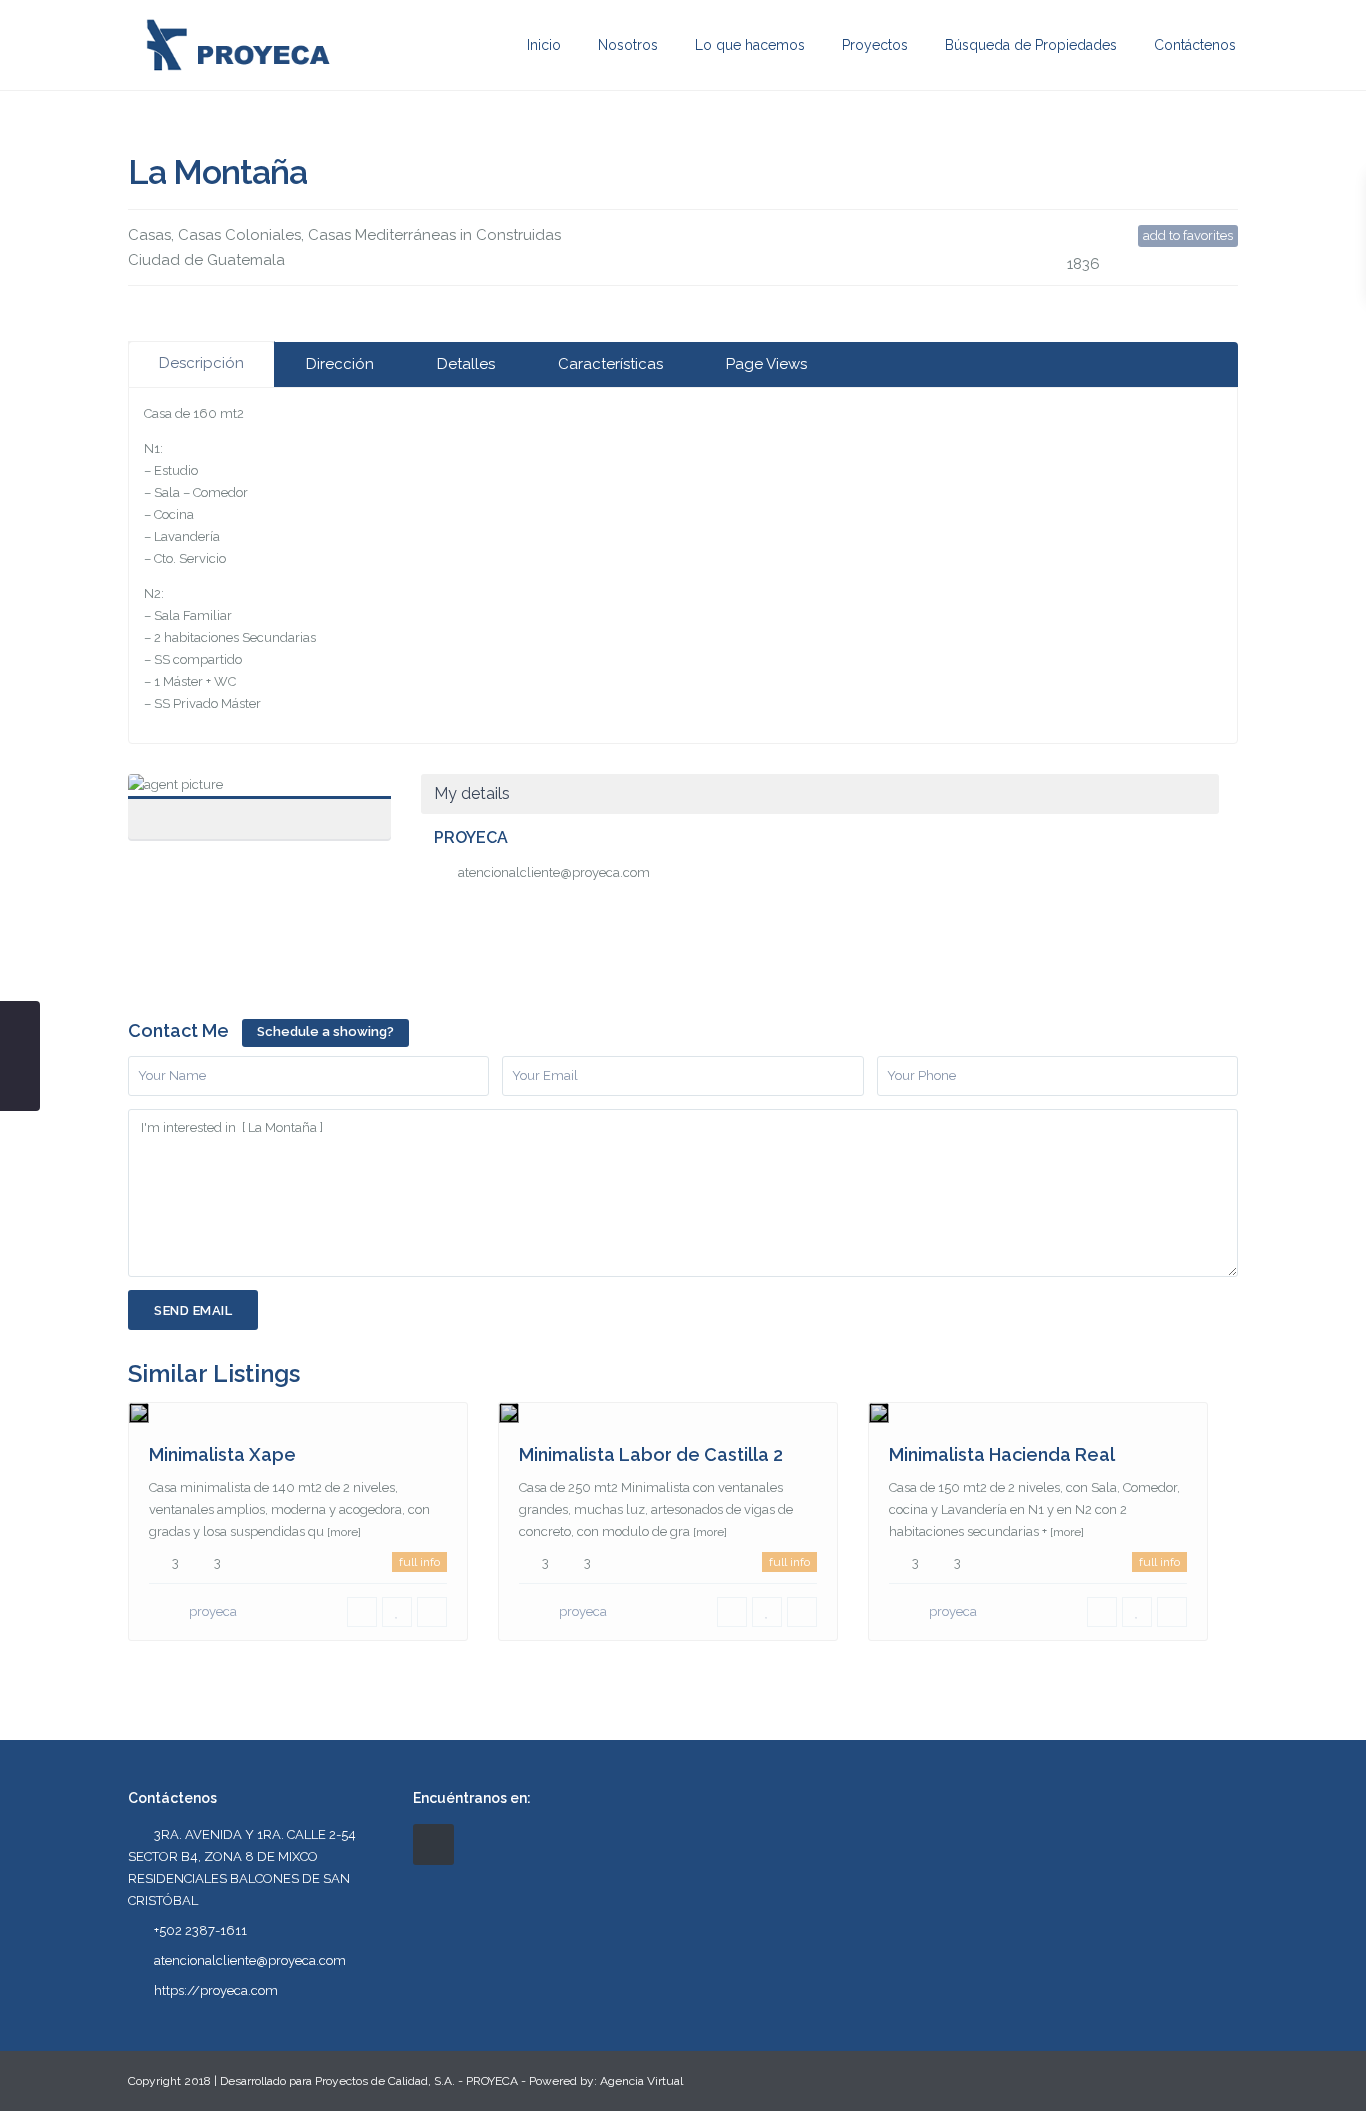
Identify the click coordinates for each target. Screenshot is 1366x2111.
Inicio (544, 45)
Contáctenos (1195, 45)
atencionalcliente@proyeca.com (554, 872)
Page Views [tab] (766, 364)
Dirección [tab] (340, 364)
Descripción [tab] (201, 363)
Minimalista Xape (222, 1454)
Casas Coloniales (239, 235)
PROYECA (259, 795)
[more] (344, 1532)
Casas (149, 235)
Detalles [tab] (466, 364)
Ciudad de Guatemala (206, 260)
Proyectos (875, 45)
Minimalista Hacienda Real (1002, 1454)
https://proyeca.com (216, 1990)
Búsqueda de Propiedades (1031, 45)
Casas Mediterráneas (382, 235)
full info (419, 1562)
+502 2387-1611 (200, 1930)
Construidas (518, 235)
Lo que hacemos (750, 45)
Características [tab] (610, 364)
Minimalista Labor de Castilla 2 (651, 1454)
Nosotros (628, 45)
